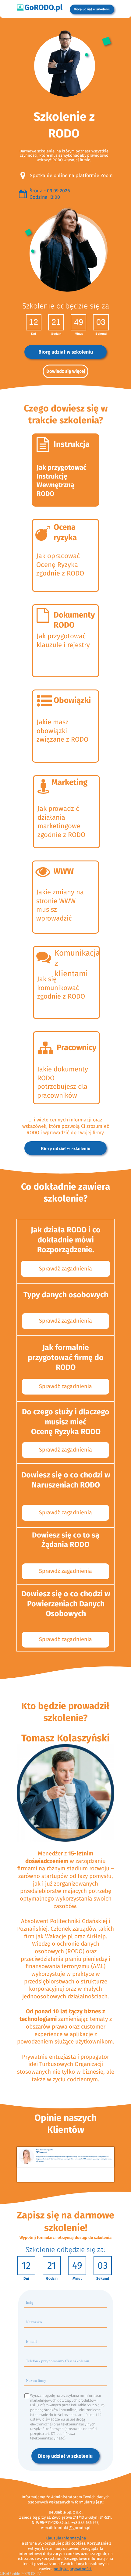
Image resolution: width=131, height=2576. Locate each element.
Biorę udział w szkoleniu (65, 2456)
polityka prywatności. (73, 2569)
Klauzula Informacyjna (66, 2538)
